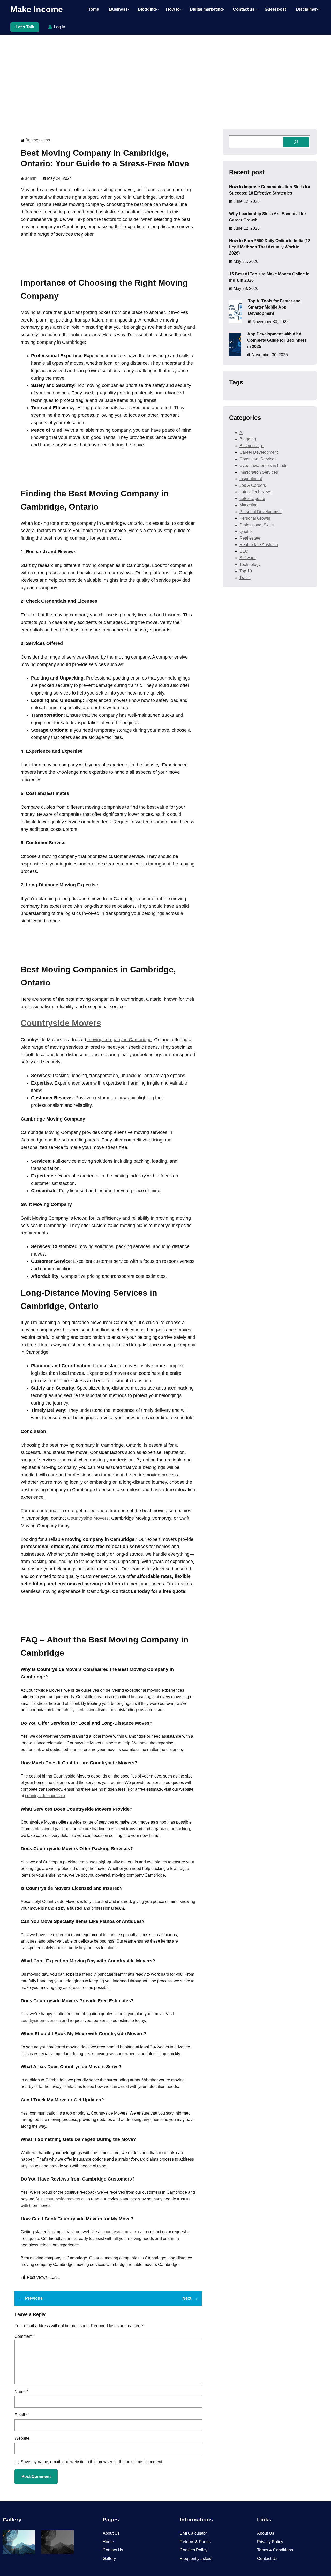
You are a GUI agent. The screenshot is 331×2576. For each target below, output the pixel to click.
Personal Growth (255, 518)
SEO (244, 551)
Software (248, 558)
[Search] (296, 142)
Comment (25, 2336)
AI (241, 433)
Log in (59, 27)
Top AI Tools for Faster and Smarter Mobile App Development (274, 307)
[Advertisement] (165, 77)
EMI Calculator (193, 2533)
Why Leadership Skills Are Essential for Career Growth (268, 217)
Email (21, 2415)
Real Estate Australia (259, 545)
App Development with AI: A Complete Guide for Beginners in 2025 (277, 340)
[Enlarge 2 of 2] (67, 2537)
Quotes (246, 531)
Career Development (259, 452)
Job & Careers (253, 485)
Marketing (249, 505)
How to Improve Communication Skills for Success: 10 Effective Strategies (270, 190)
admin (31, 178)
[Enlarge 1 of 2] (28, 2537)
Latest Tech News (256, 492)
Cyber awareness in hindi (263, 465)
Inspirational (251, 479)
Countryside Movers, (89, 1518)
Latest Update (252, 499)
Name (21, 2391)
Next (187, 2298)
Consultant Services (258, 459)
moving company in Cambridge (119, 1040)
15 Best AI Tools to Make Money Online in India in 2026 (269, 277)
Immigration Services (259, 472)
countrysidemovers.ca (45, 1796)
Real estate (250, 538)
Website (22, 2438)
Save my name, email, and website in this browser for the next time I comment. (92, 2462)
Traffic (245, 578)
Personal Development (261, 512)
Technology (250, 565)
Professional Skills (257, 525)
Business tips (38, 140)
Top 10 (246, 571)
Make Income (37, 9)
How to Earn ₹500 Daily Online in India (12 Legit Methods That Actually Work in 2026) (270, 247)
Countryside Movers (61, 1023)
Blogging (248, 439)
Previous (34, 2298)
